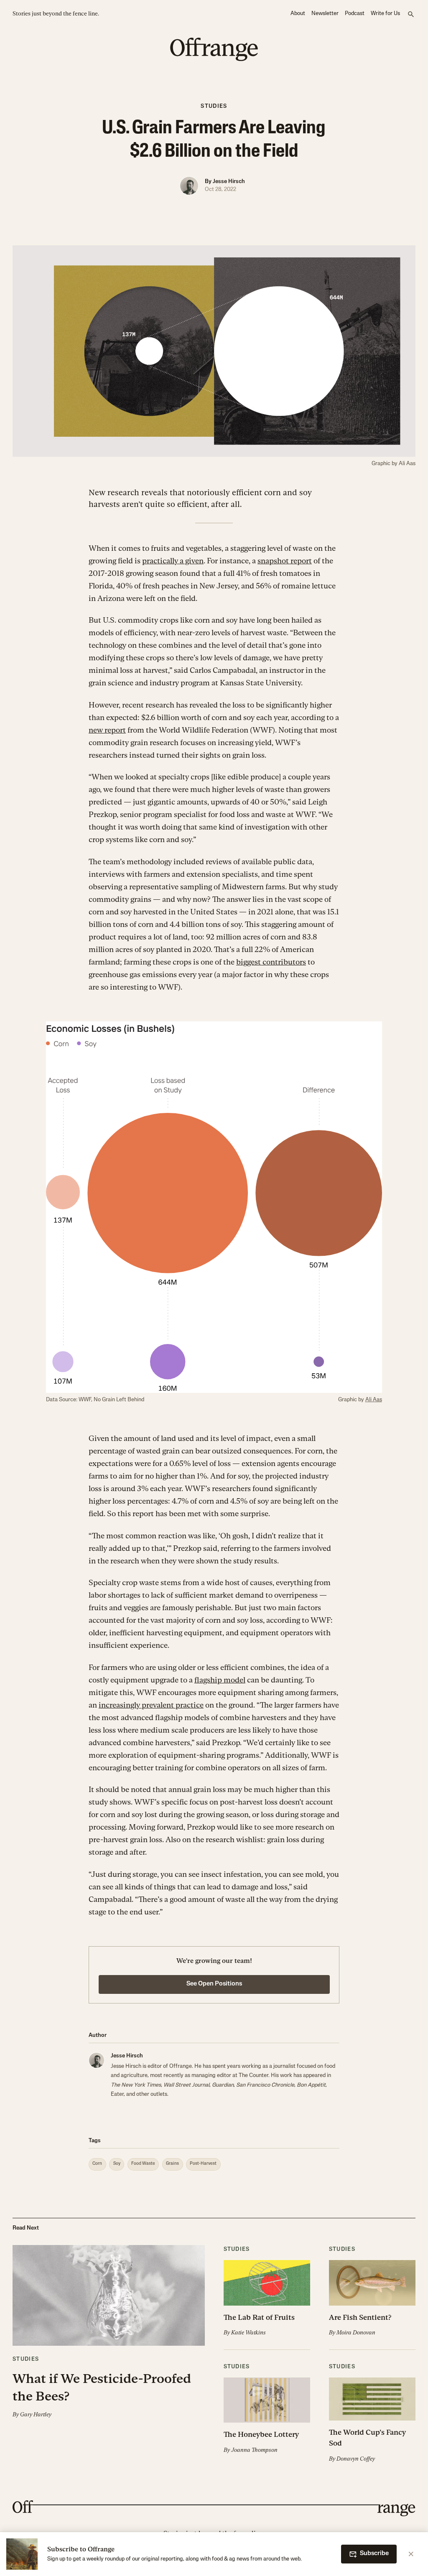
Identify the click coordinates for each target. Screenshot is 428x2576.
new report (107, 730)
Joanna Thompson (254, 2450)
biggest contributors (271, 962)
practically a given (173, 561)
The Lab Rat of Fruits (259, 2317)
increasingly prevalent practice (151, 1705)
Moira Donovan (356, 2333)
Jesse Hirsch (229, 182)
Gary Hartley (36, 2414)
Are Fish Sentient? (360, 2317)
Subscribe (374, 2554)
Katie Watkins (248, 2333)
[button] (109, 2332)
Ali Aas (374, 1400)
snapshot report (285, 561)
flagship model (220, 1680)
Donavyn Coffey (356, 2459)
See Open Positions (214, 1984)
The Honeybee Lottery (261, 2434)
